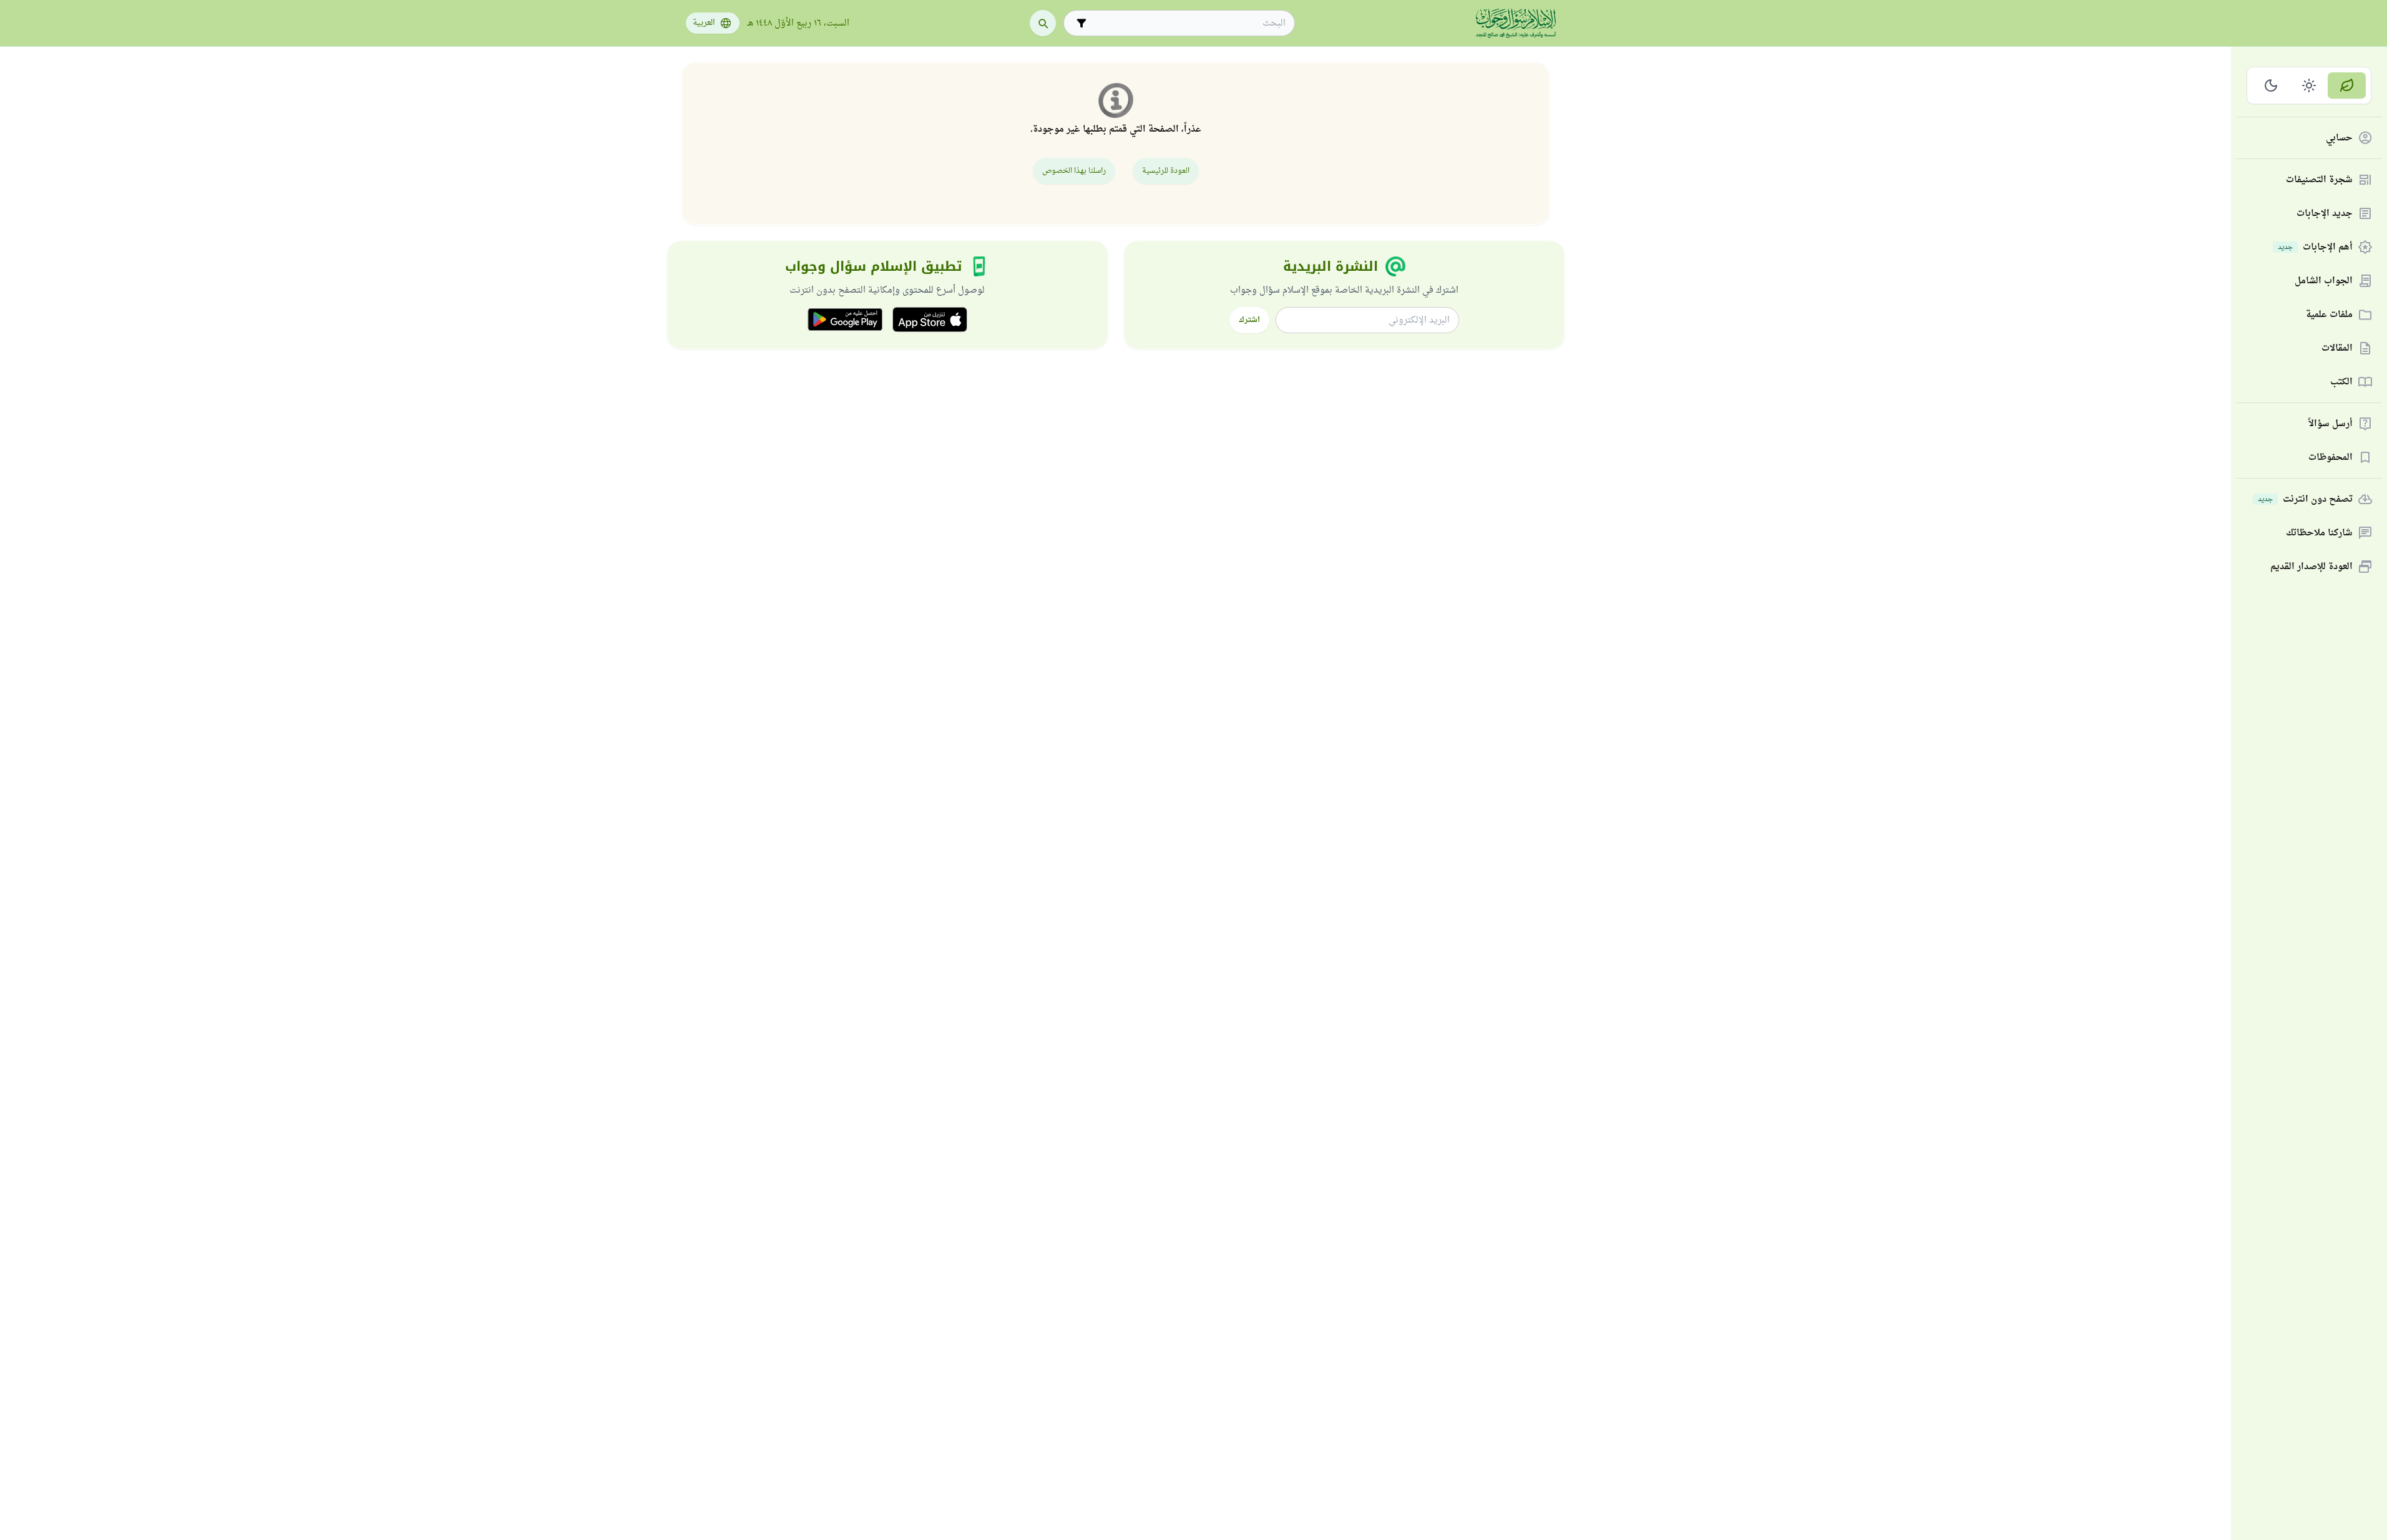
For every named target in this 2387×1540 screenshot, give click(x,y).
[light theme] (2309, 85)
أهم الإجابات (2315, 247)
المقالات (2337, 348)
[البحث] (1043, 23)
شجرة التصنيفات (2319, 180)
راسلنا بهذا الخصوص (1074, 171)
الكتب (2341, 382)
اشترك (1249, 320)
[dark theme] (2271, 85)
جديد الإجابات (2325, 214)
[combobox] (1188, 23)
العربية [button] (704, 23)
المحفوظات (2331, 458)
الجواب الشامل (2324, 281)
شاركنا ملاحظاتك (2319, 533)
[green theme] (2347, 85)
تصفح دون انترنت (2305, 500)
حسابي (2339, 138)
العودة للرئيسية (1166, 171)
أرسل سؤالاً (2331, 424)
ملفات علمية (2329, 315)
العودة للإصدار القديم (2311, 567)
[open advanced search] (1081, 23)
